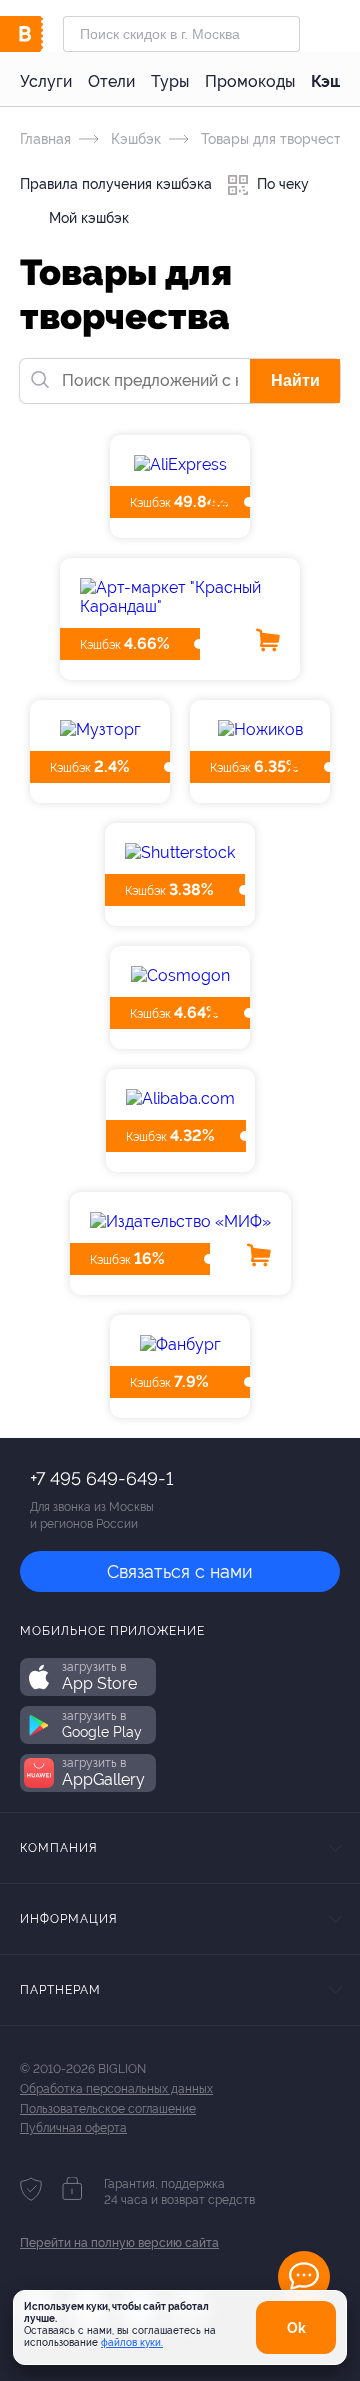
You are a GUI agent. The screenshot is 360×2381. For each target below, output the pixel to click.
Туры (170, 81)
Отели (111, 81)
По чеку (281, 184)
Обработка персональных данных (116, 2089)
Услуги (46, 81)
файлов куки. (132, 2342)
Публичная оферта (73, 2128)
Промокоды (250, 81)
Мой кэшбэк (87, 218)
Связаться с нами (180, 1571)
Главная (45, 139)
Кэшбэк (134, 139)
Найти (295, 380)
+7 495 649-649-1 (101, 1478)
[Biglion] (41, 34)
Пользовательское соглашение (108, 2109)
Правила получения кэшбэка (116, 184)
